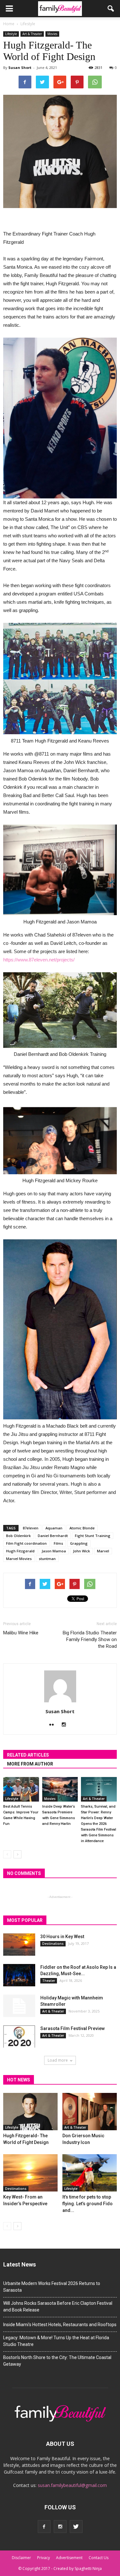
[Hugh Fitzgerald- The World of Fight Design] (30, 2112)
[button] (111, 9)
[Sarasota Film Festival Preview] (19, 2036)
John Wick (81, 1551)
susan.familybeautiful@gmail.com (72, 2485)
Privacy (44, 2558)
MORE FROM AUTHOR (30, 1764)
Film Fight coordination (26, 1543)
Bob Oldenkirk (18, 1536)
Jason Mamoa (54, 1551)
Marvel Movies (19, 1559)
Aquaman (54, 1528)
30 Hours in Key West (62, 1937)
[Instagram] (66, 1725)
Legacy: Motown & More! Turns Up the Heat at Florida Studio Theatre (56, 2341)
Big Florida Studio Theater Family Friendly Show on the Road (90, 1639)
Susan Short (20, 67)
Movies (52, 34)
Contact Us (99, 2558)
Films (58, 1543)
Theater (49, 1981)
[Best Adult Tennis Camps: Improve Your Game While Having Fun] (21, 1789)
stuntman (47, 1559)
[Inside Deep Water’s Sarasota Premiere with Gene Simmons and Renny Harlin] (60, 1789)
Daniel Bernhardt (53, 1536)
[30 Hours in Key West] (19, 1945)
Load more (58, 2060)
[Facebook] (44, 2527)
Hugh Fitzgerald (20, 1551)
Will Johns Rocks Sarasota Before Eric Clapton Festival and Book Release (58, 2307)
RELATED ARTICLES (28, 1755)
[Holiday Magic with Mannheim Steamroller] (19, 2006)
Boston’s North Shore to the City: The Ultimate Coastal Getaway (57, 2361)
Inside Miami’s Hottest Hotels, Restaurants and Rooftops (60, 2325)
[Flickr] (54, 1725)
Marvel (103, 1551)
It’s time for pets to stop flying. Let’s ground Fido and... (88, 2204)
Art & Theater (32, 34)
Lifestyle (11, 34)
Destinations (53, 1944)
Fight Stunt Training (93, 1536)
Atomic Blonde (82, 1528)
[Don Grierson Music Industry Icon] (90, 2112)
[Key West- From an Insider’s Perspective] (30, 2173)
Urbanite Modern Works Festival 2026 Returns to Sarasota (52, 2287)
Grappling (79, 1543)
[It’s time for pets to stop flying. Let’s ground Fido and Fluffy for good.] (90, 2173)
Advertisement (69, 2558)
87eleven (31, 1528)
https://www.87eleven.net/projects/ (39, 960)
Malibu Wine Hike (21, 1633)
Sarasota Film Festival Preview (72, 2028)
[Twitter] (76, 2527)
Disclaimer (21, 2558)
